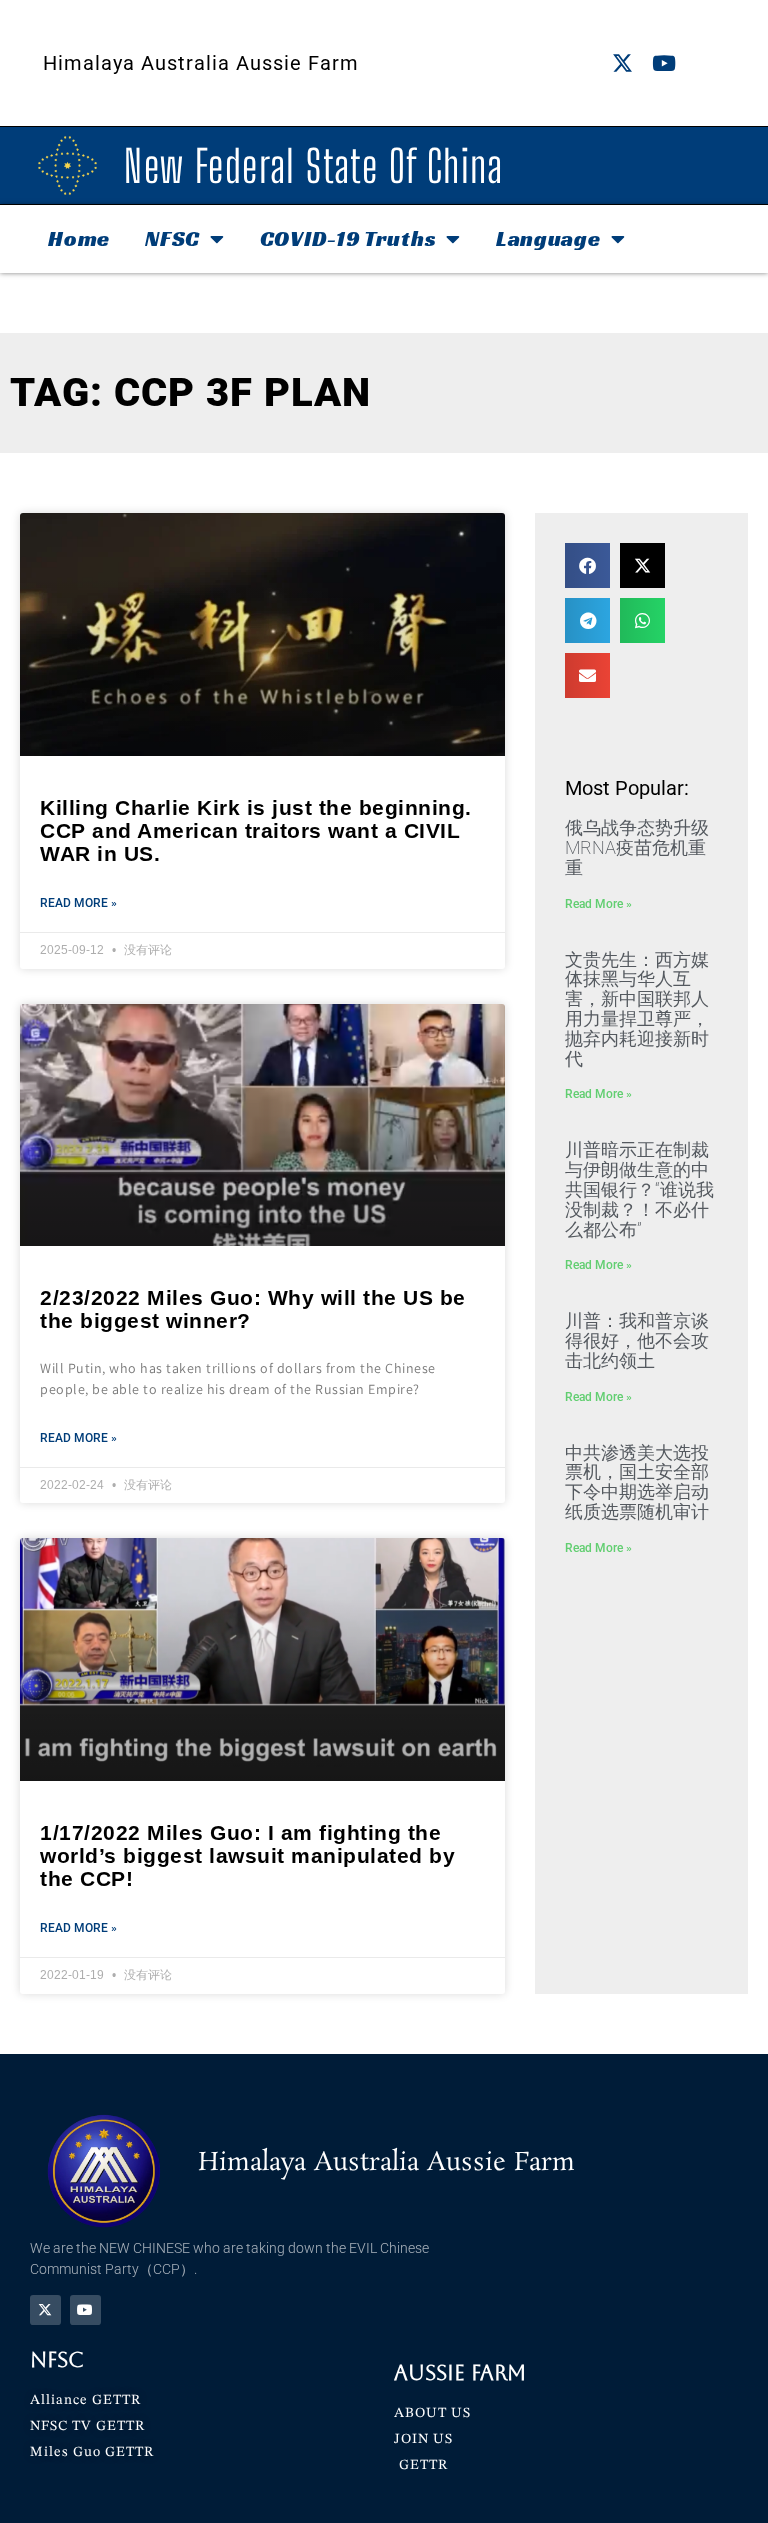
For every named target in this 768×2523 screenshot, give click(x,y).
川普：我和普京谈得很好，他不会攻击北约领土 (637, 1340)
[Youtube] (663, 63)
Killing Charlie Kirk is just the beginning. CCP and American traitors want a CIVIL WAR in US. (256, 830)
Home (79, 238)
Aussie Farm (460, 2372)
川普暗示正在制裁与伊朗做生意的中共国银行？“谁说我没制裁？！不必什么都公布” (639, 1189)
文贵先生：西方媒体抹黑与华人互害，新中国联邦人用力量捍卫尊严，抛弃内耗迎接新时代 (637, 1009)
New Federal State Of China (313, 166)
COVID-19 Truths (348, 238)
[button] (587, 565)
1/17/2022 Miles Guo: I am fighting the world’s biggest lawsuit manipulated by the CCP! (247, 1855)
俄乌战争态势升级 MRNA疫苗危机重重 (637, 847)
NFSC (172, 238)
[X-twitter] (622, 63)
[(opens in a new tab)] (262, 1125)
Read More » (78, 903)
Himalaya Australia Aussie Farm (201, 63)
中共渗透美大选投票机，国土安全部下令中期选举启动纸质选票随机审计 (637, 1482)
